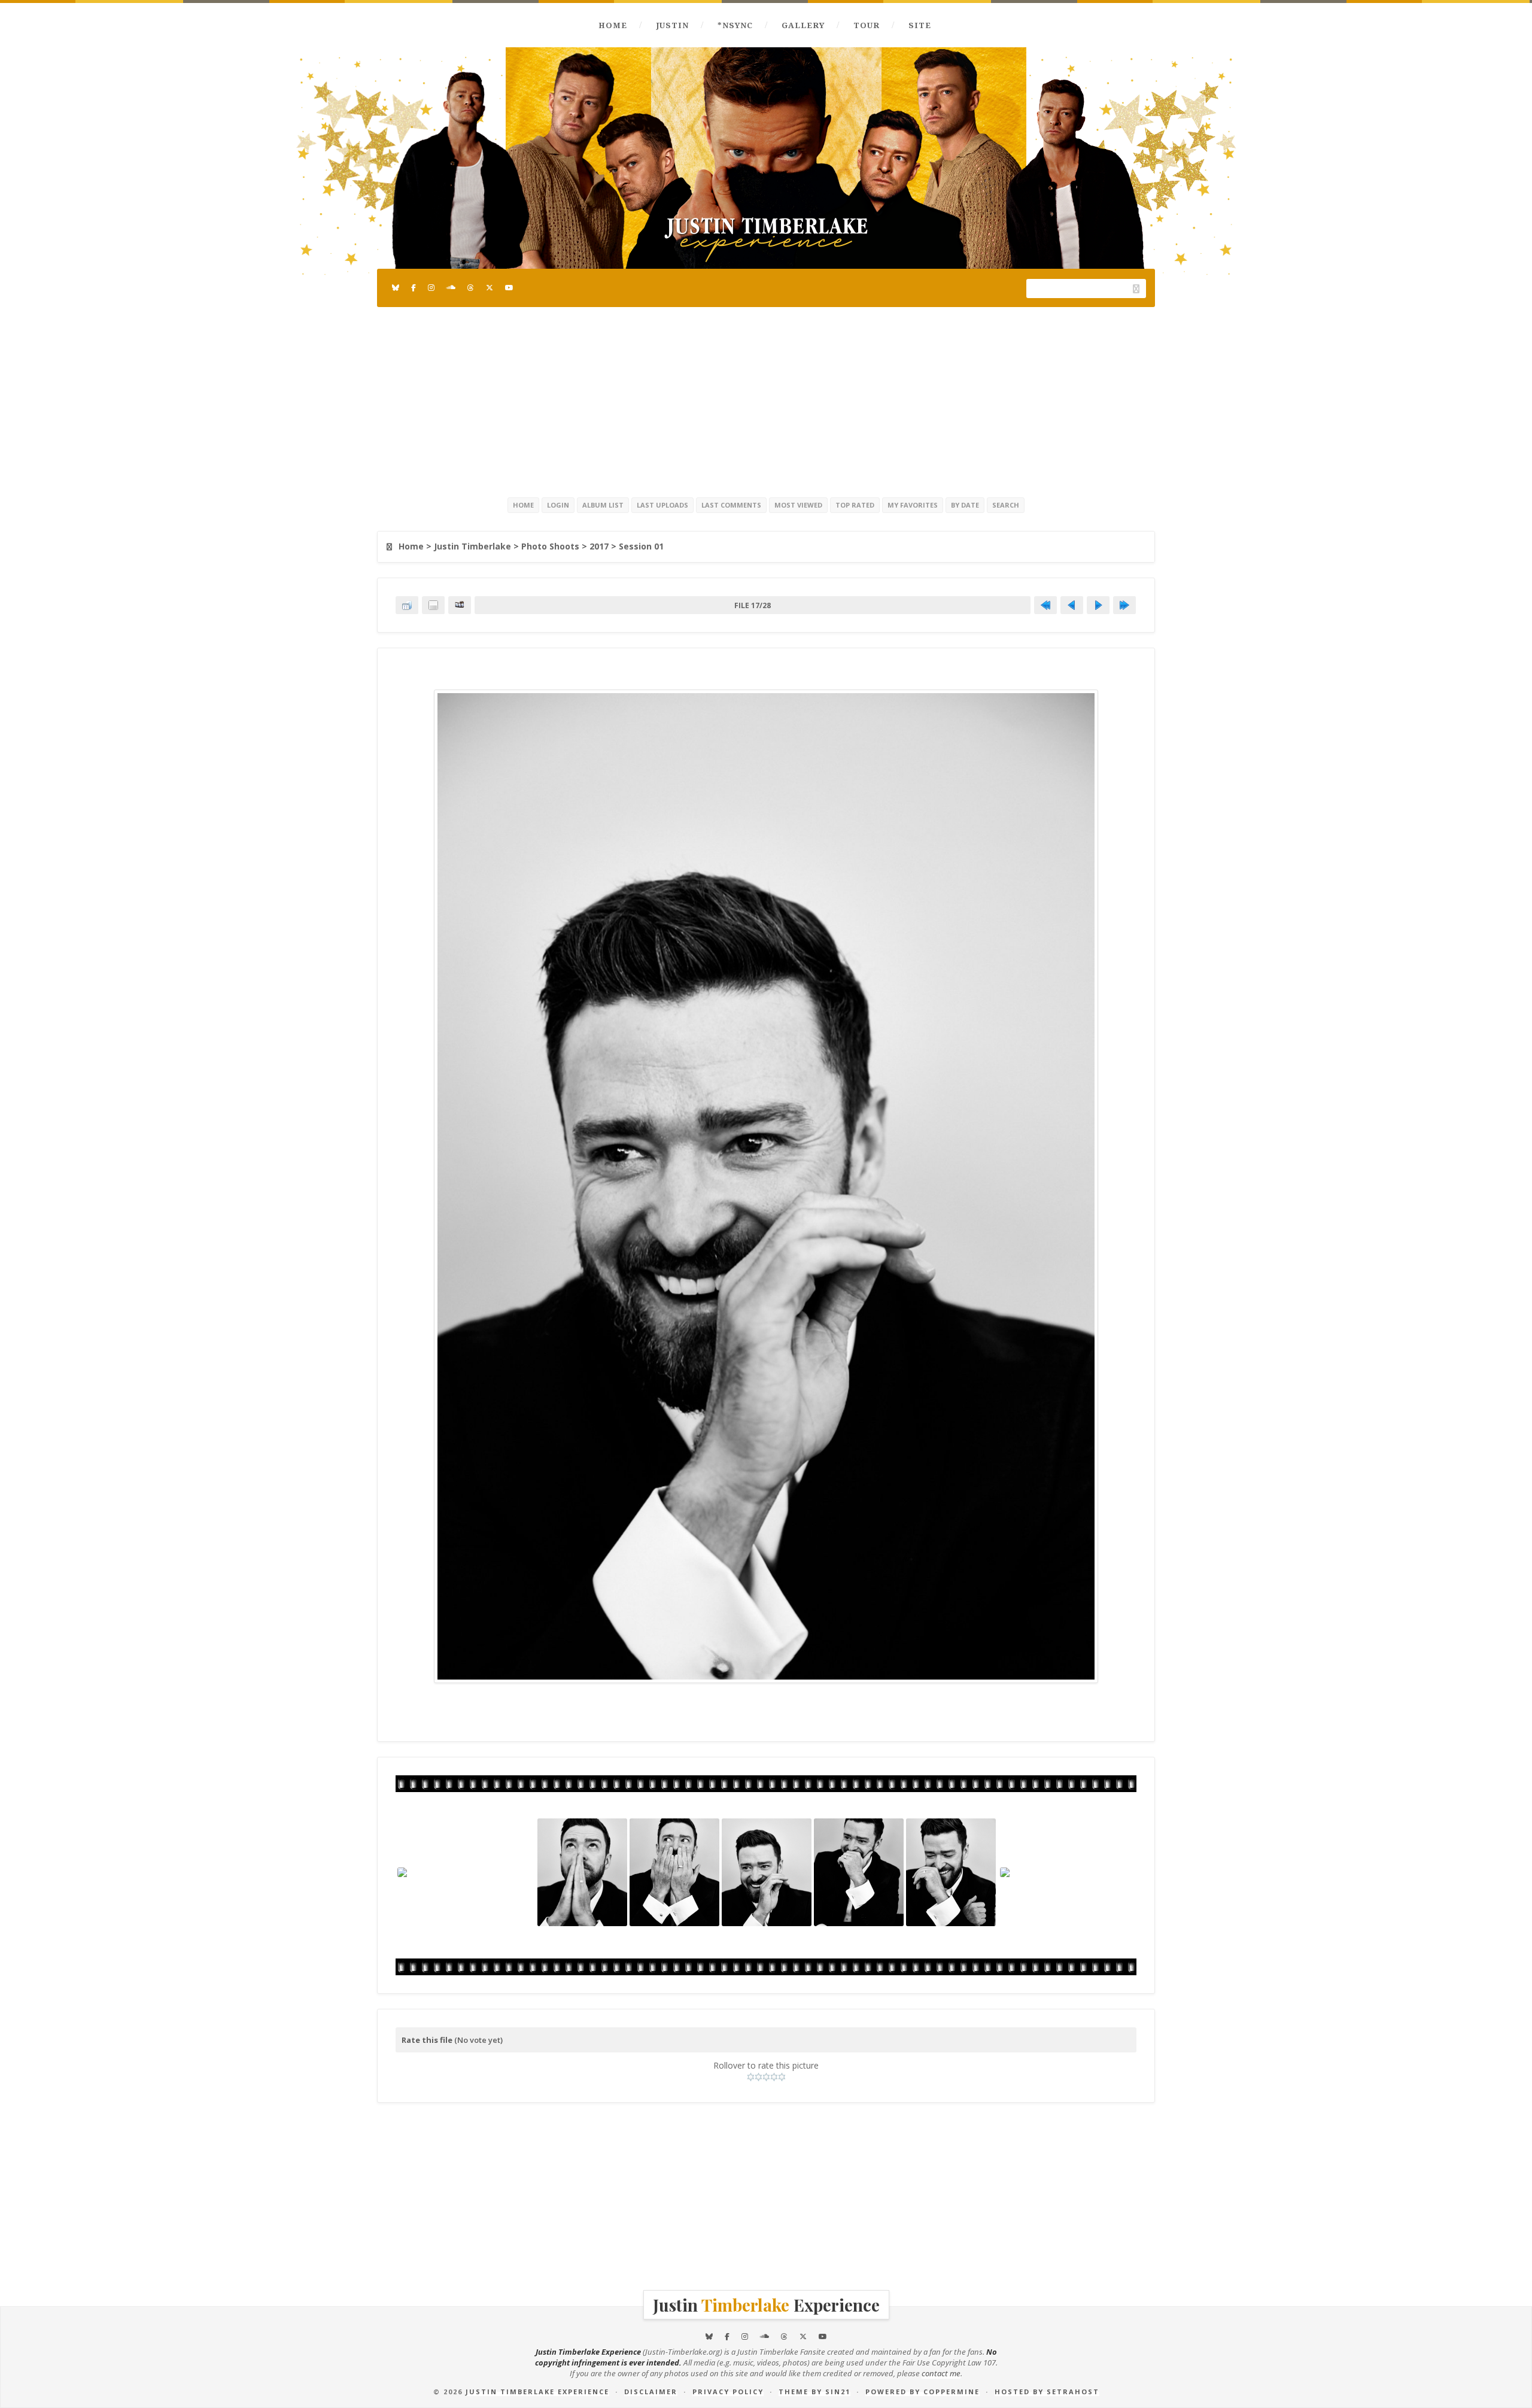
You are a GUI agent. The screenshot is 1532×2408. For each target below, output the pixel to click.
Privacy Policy (728, 2392)
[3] (766, 2077)
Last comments (731, 505)
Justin (672, 25)
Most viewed (798, 505)
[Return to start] (1045, 605)
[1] (751, 2077)
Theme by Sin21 (814, 2392)
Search (1006, 505)
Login (558, 505)
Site (920, 25)
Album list (603, 505)
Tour (867, 25)
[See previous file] (1072, 605)
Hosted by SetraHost (1047, 2392)
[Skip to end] (1124, 605)
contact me (941, 2373)
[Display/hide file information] (433, 605)
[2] (759, 2077)
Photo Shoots (550, 546)
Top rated (855, 505)
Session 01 (641, 546)
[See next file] (1098, 605)
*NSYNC (735, 25)
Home (613, 25)
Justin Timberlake (472, 546)
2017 (599, 546)
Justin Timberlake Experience (537, 2392)
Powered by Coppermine (922, 2392)
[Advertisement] (766, 400)
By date (965, 505)
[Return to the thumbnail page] (407, 605)
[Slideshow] (460, 605)
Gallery (803, 25)
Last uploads (662, 505)
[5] (782, 2077)
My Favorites (913, 505)
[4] (774, 2077)
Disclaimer (651, 2392)
